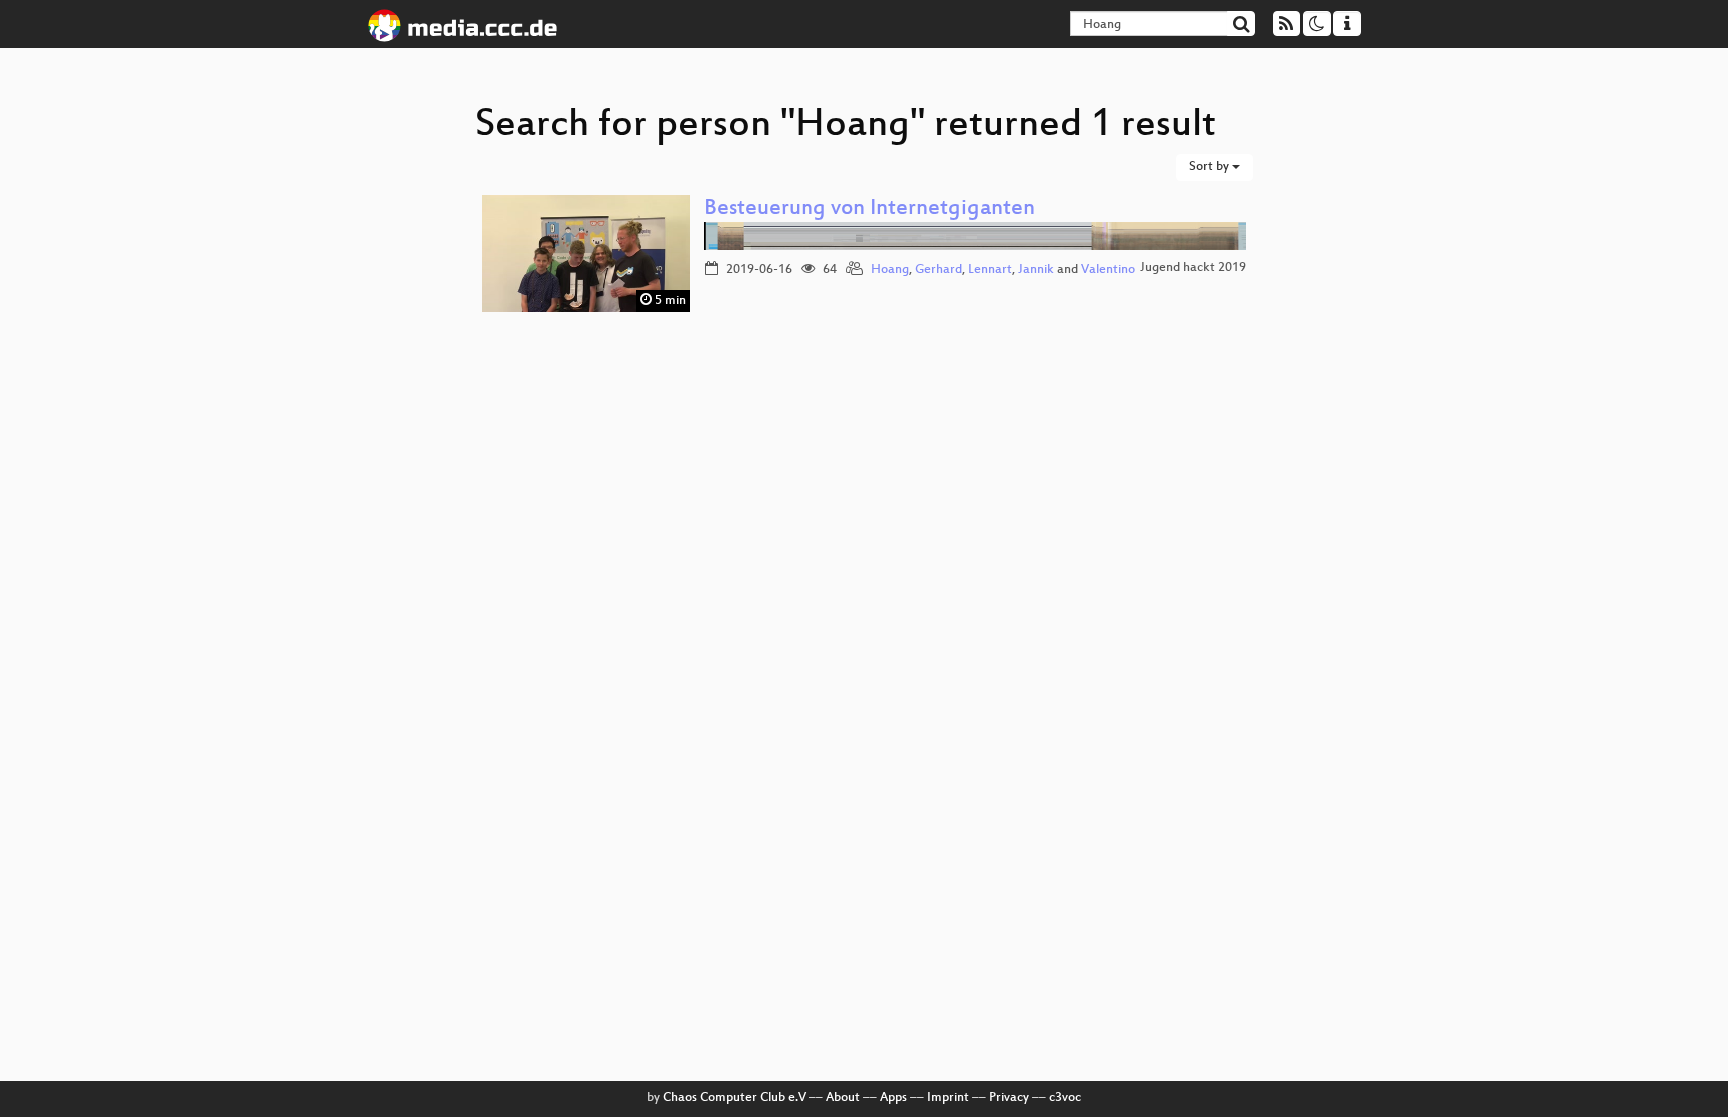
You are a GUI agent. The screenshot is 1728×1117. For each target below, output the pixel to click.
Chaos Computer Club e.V (734, 1098)
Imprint (948, 1098)
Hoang (890, 270)
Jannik (1036, 270)
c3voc (1065, 1098)
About (843, 1098)
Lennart (990, 270)
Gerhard (938, 270)
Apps (893, 1098)
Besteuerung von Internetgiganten (869, 209)
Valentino (1108, 270)
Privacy (1009, 1098)
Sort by (1210, 167)
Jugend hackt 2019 (1193, 268)
